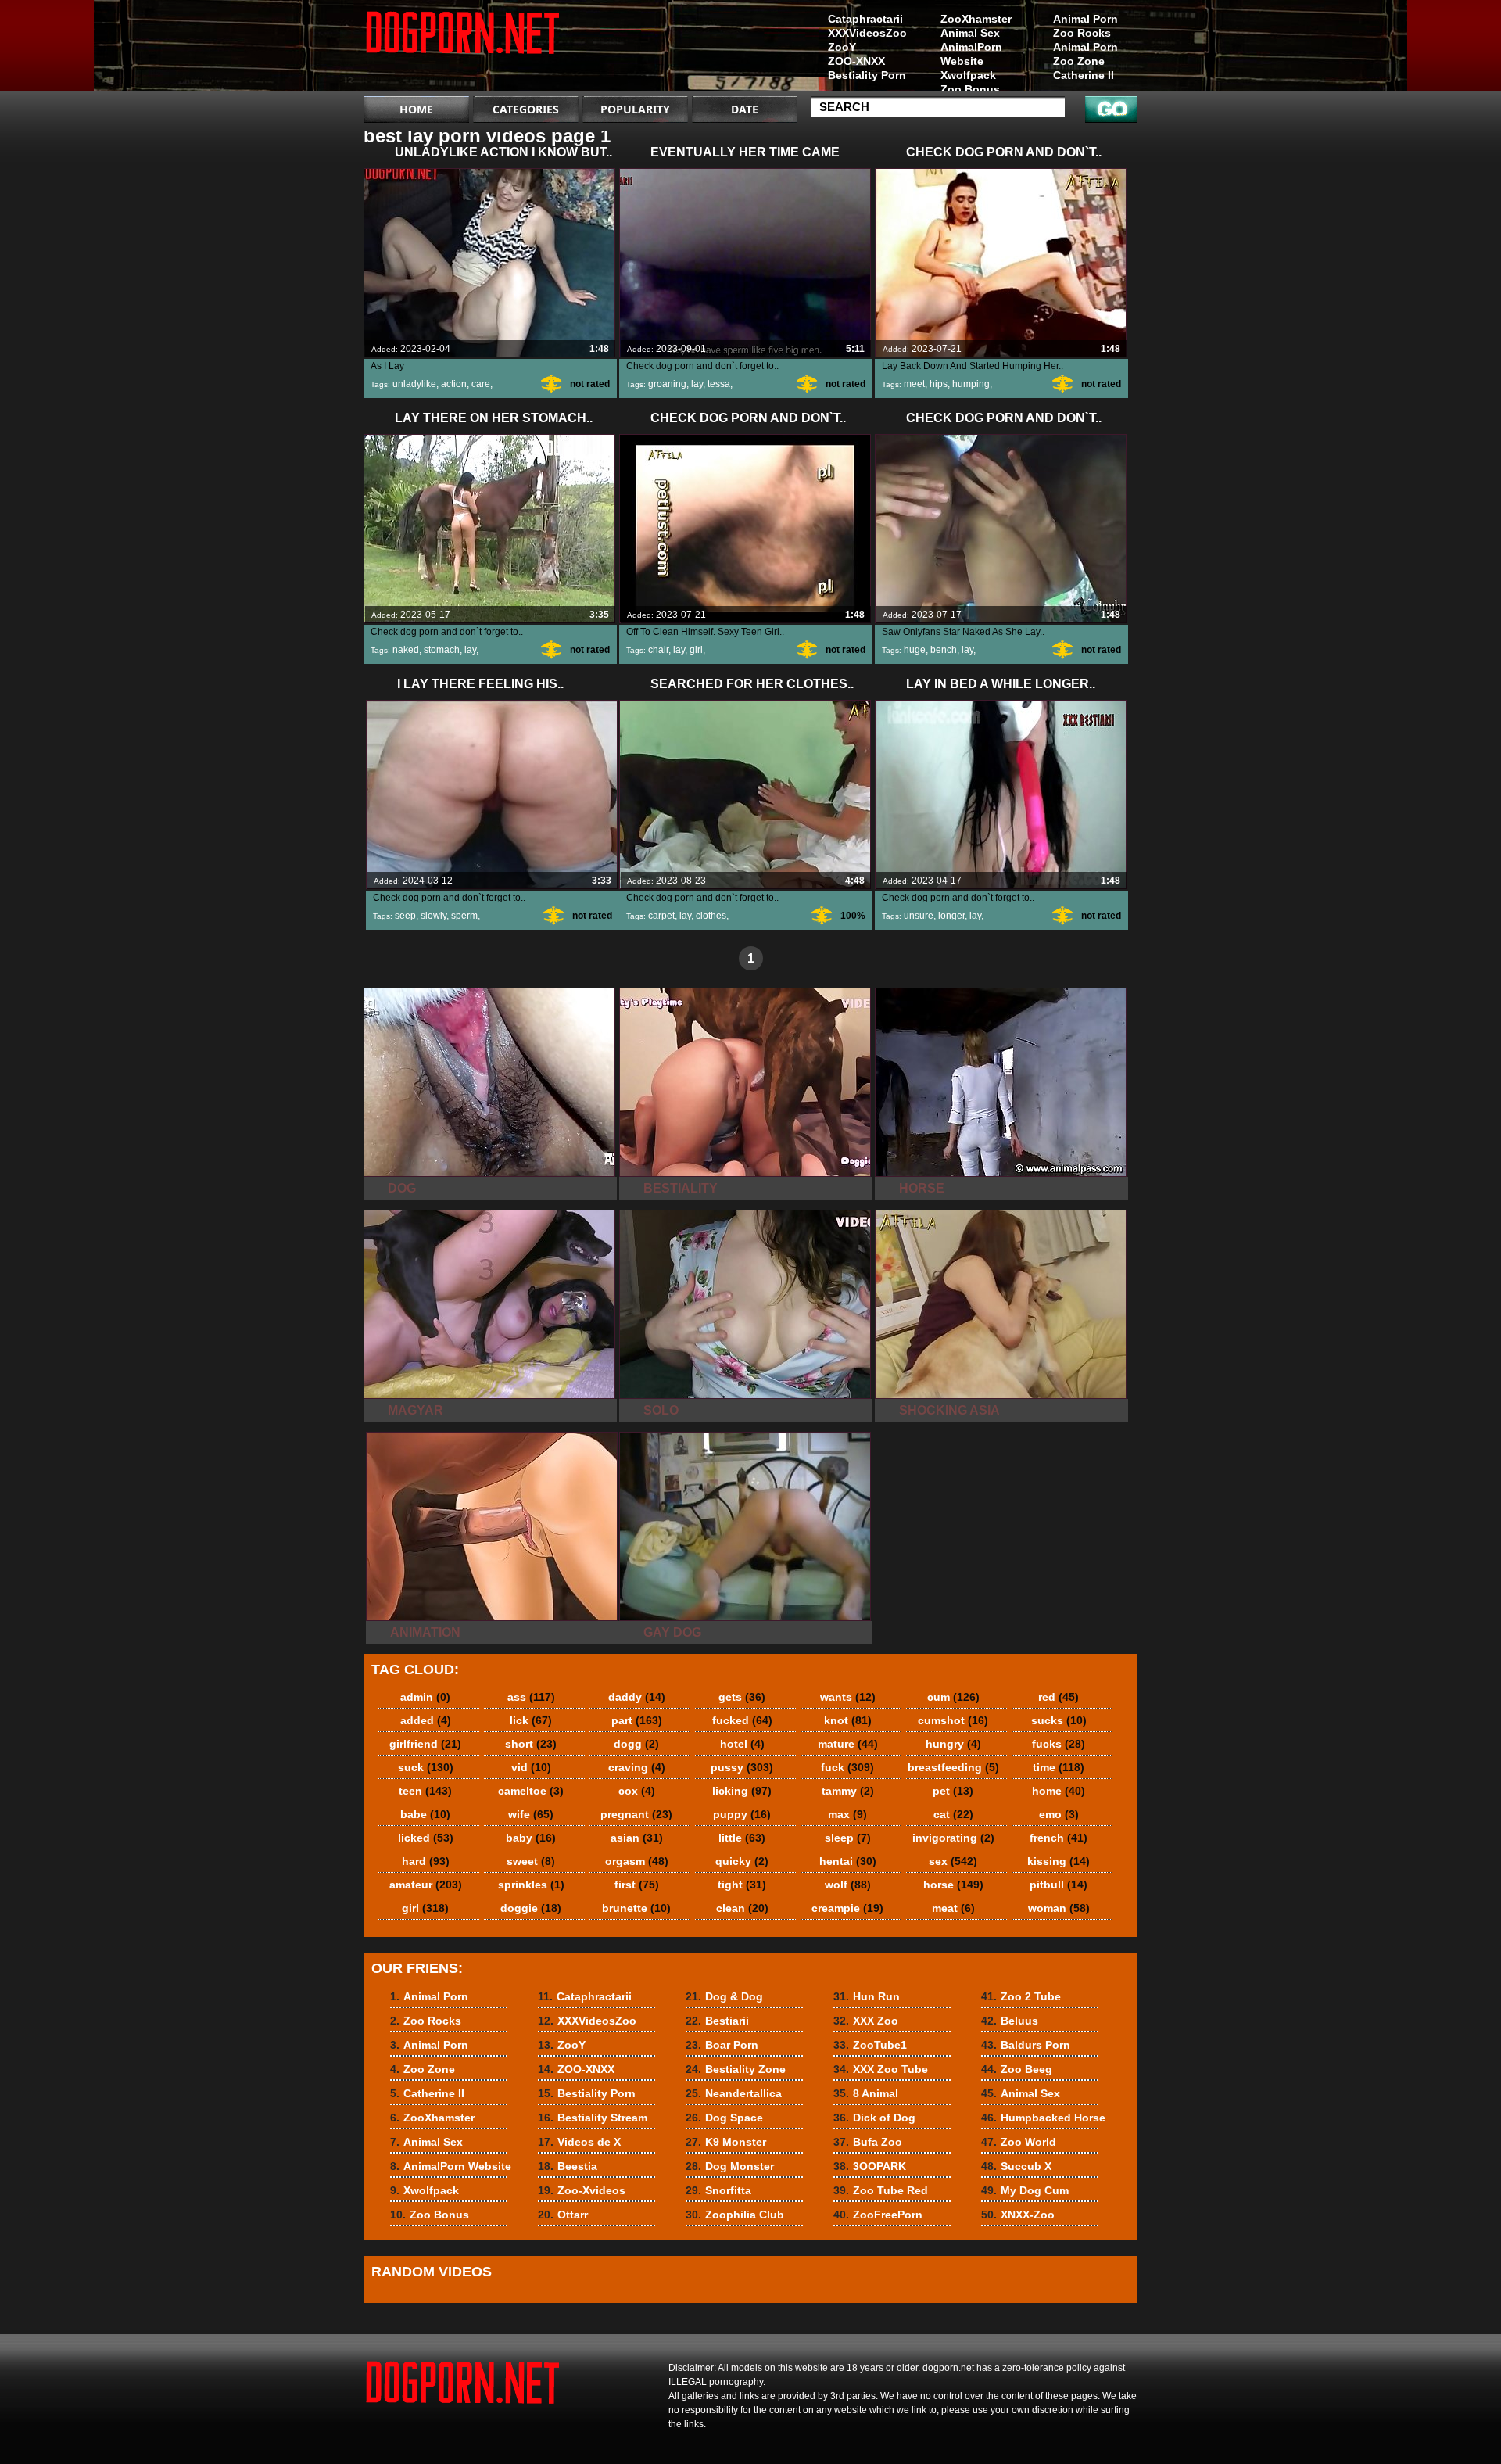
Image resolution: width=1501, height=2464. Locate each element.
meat (953, 1908)
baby (531, 1838)
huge (915, 650)
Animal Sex (970, 33)
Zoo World (1019, 2142)
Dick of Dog (874, 2118)
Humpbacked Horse (1043, 2118)
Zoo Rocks (1082, 33)
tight (742, 1885)
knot (848, 1720)
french (1059, 1838)
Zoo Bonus (970, 89)
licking (742, 1791)
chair (658, 650)
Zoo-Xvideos (582, 2190)
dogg (636, 1744)
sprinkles (531, 1885)
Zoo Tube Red (881, 2190)
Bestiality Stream (593, 2118)
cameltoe (531, 1791)
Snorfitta (718, 2190)
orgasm (637, 1861)
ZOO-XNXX (856, 61)
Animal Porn (1085, 19)
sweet (531, 1861)
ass (531, 1697)
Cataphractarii (865, 19)
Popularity (635, 109)
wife (531, 1814)
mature (848, 1744)
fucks (1059, 1744)
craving (637, 1767)
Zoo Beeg (1017, 2069)
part (637, 1720)
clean (742, 1908)
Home (416, 109)
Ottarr (563, 2215)
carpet (661, 916)
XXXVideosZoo (867, 33)
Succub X (1016, 2166)
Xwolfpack (968, 75)
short (531, 1744)
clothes (711, 916)
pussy (742, 1767)
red (1059, 1697)
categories (526, 109)
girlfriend (425, 1744)
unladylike (414, 384)
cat (953, 1814)
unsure (919, 916)
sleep (848, 1838)
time (1059, 1767)
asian (637, 1838)
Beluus (1010, 2021)
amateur (426, 1885)
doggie (531, 1908)
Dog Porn (463, 49)
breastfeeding (953, 1767)
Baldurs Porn (1026, 2045)
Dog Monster (730, 2166)
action (454, 384)
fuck (847, 1767)
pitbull (1059, 1885)
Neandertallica (734, 2093)
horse (953, 1885)
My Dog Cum (1025, 2190)
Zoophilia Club (735, 2215)
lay (697, 384)
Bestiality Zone (736, 2069)
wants (848, 1697)
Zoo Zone (1079, 61)
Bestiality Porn (867, 75)
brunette (636, 1908)
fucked (742, 1720)
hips (939, 384)
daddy (637, 1697)
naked (406, 650)
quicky (742, 1861)
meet (914, 384)
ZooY (842, 47)
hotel (742, 1744)
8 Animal (866, 2093)
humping (971, 384)
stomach (442, 650)
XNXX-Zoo (1018, 2215)
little (742, 1838)
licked (426, 1838)
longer (951, 916)
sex (953, 1861)
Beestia (568, 2166)
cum (953, 1697)
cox (637, 1791)
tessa (719, 384)
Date (745, 109)
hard (426, 1861)
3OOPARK (870, 2166)
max (847, 1814)
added (426, 1720)
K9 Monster (726, 2142)
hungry (953, 1744)
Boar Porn (722, 2045)
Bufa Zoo (868, 2142)
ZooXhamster (976, 19)
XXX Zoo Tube (881, 2069)
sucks (1059, 1720)
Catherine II (1084, 75)
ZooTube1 (870, 2045)
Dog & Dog (724, 1996)
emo (1059, 1814)
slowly (433, 916)
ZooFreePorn (878, 2215)
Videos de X (579, 2142)
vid (531, 1767)
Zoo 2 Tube (1021, 1996)
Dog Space (724, 2118)
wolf (848, 1885)
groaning (667, 384)
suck (426, 1767)
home (1059, 1791)
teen (425, 1791)
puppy (742, 1814)
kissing (1059, 1861)
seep (405, 916)
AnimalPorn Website (971, 54)
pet (953, 1791)
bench (944, 650)
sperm (464, 916)
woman (1059, 1908)
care (481, 384)
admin (425, 1697)
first (637, 1885)
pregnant (636, 1814)
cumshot (953, 1720)
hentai (848, 1861)
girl (696, 650)
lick (531, 1720)
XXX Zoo (866, 2021)
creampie (847, 1908)
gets (742, 1697)
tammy (848, 1791)
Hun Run (867, 1996)
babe (425, 1814)
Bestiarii (717, 2021)
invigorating (953, 1838)
